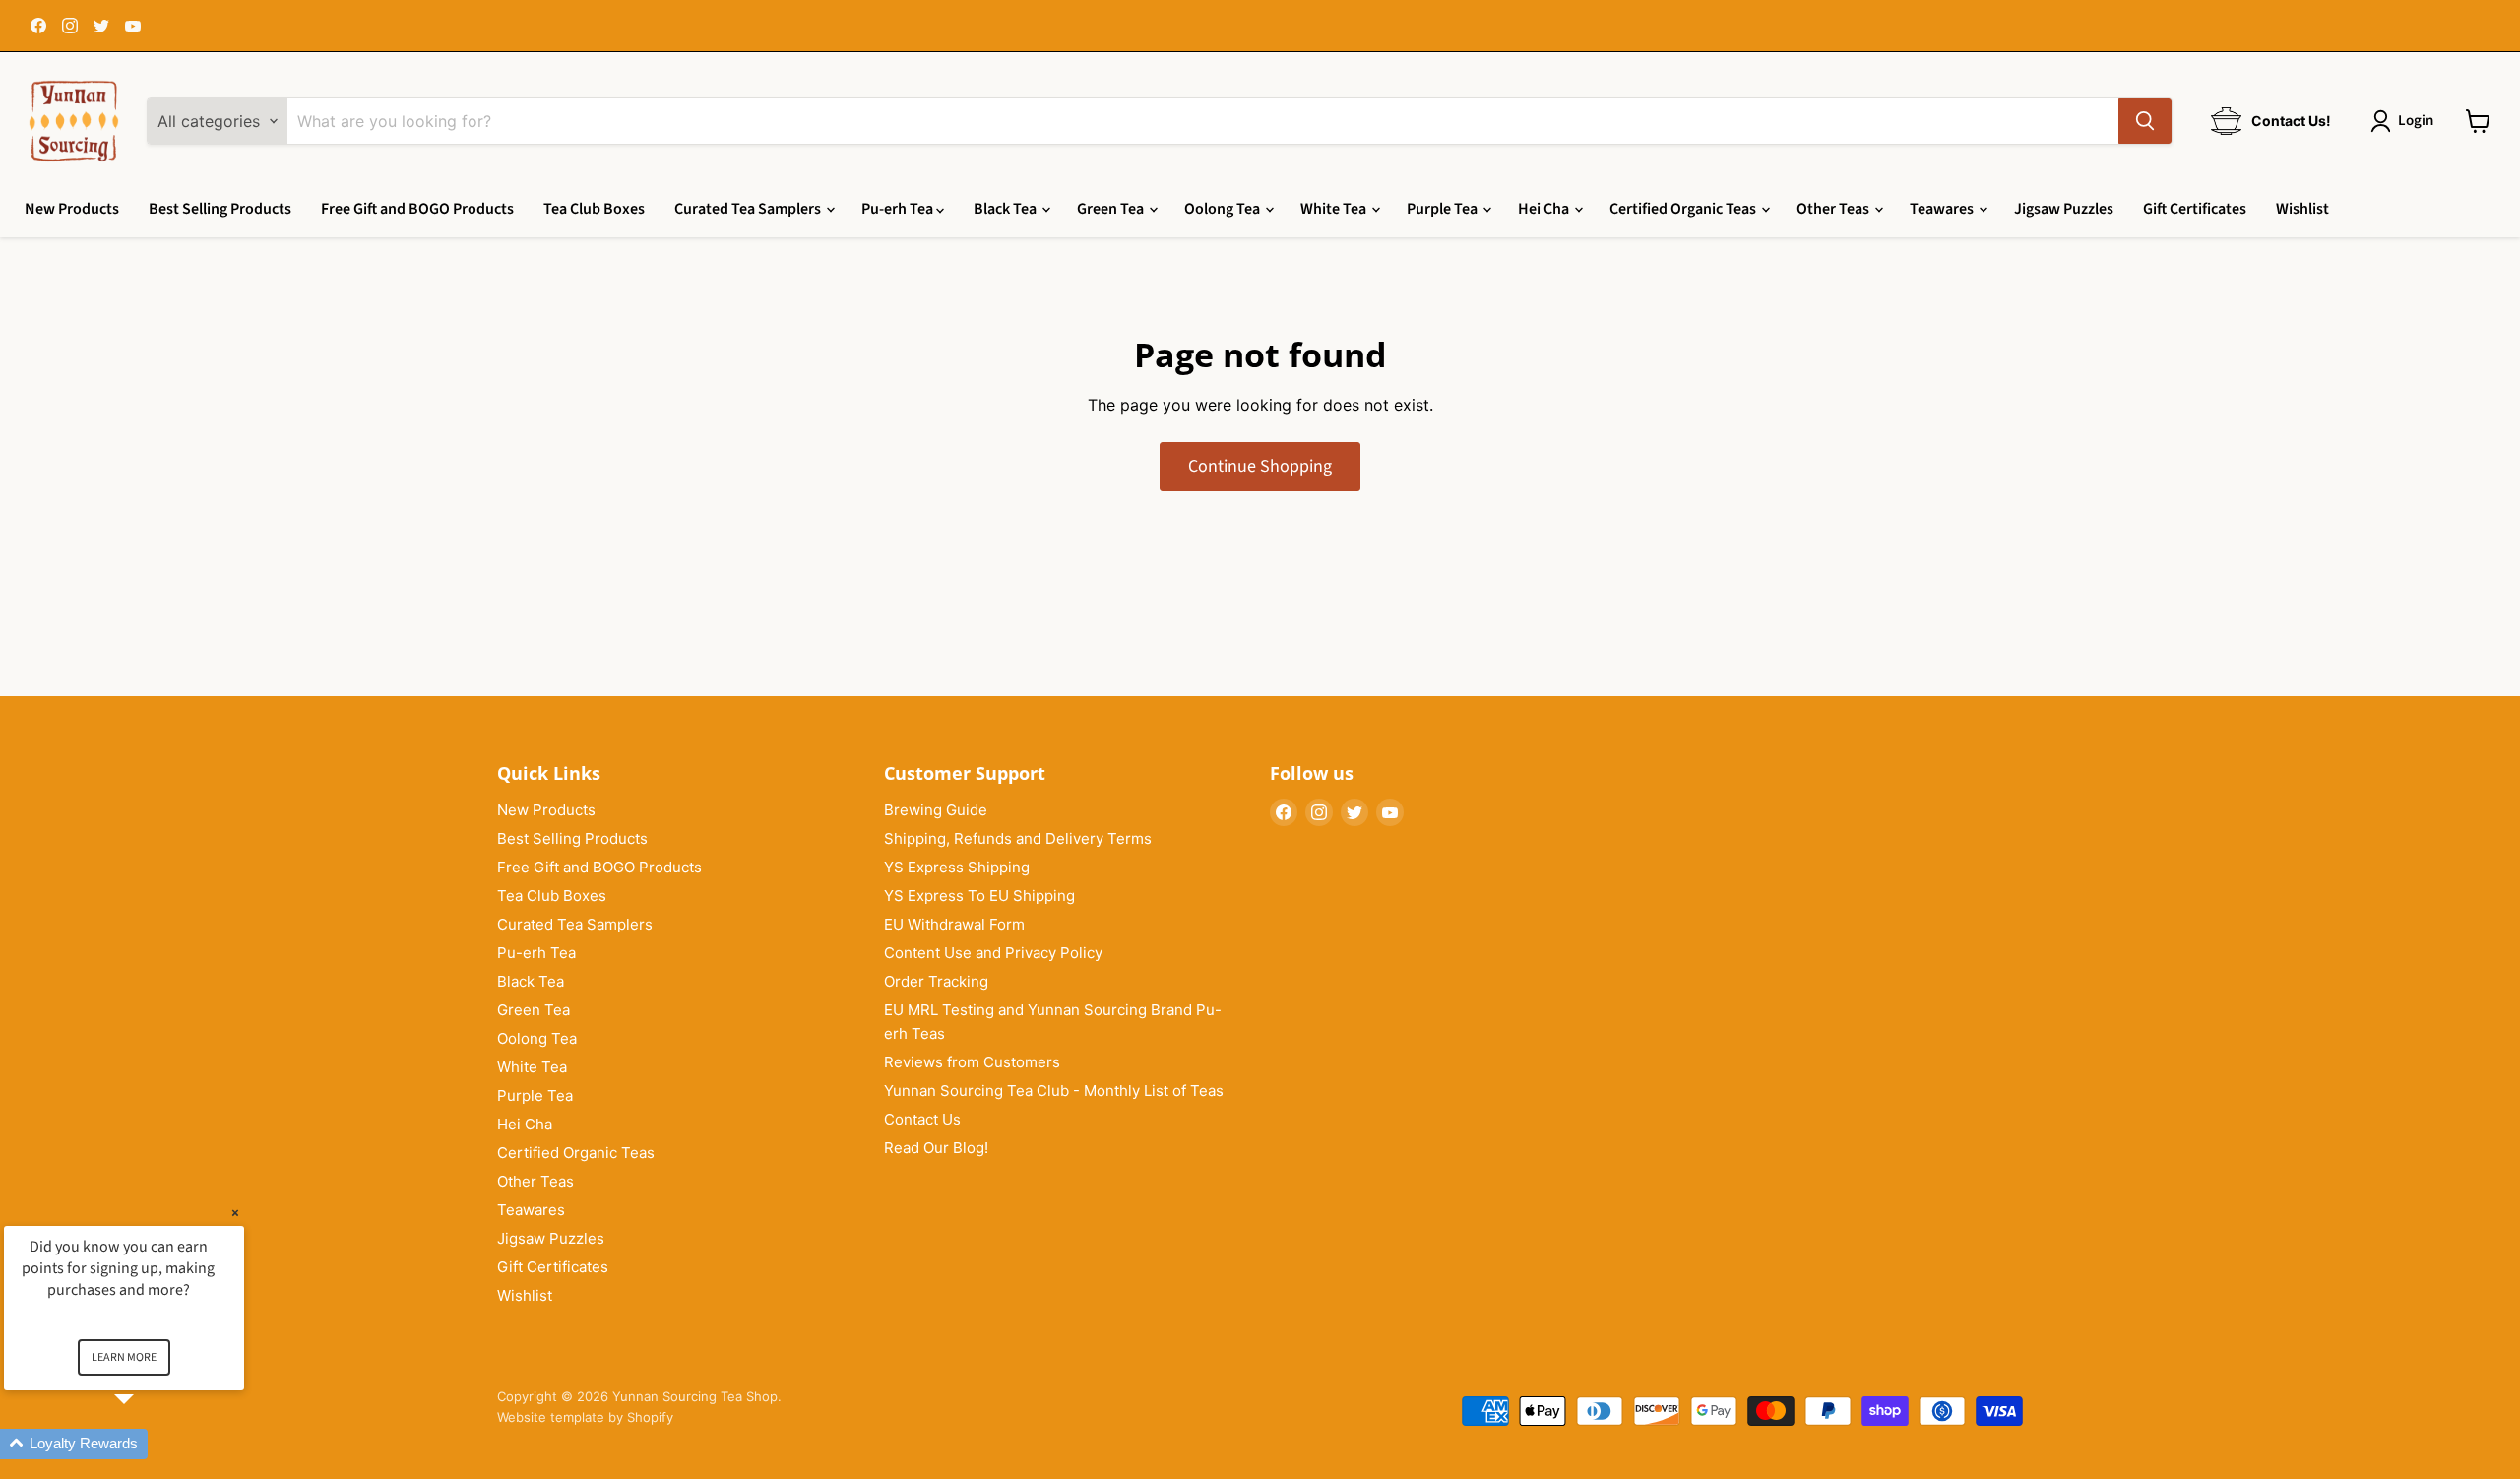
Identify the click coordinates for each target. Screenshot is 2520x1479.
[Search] (2145, 121)
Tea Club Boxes (594, 209)
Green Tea (1112, 209)
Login (2416, 121)
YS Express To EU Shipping (979, 896)
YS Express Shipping (957, 867)
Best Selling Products (220, 209)
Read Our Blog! (936, 1148)
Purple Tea (1444, 209)
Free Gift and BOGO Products (417, 209)
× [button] (235, 1213)
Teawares (1943, 209)
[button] (148, 1444)
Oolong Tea (1224, 209)
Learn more (124, 1357)
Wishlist (2302, 209)
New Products (72, 209)
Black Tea (1007, 209)
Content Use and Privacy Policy (993, 953)
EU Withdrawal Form (954, 924)
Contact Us (922, 1119)
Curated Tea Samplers (749, 209)
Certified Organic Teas (1684, 209)
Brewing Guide (936, 810)
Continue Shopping (1260, 466)
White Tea (1335, 209)
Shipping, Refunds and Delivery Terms (1018, 838)
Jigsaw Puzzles (2064, 209)
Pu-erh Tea (899, 209)
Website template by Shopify (585, 1417)
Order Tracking (936, 981)
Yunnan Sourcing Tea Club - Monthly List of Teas (1054, 1091)
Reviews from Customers (972, 1062)
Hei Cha (1545, 209)
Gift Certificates (2195, 209)
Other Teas (1834, 209)
